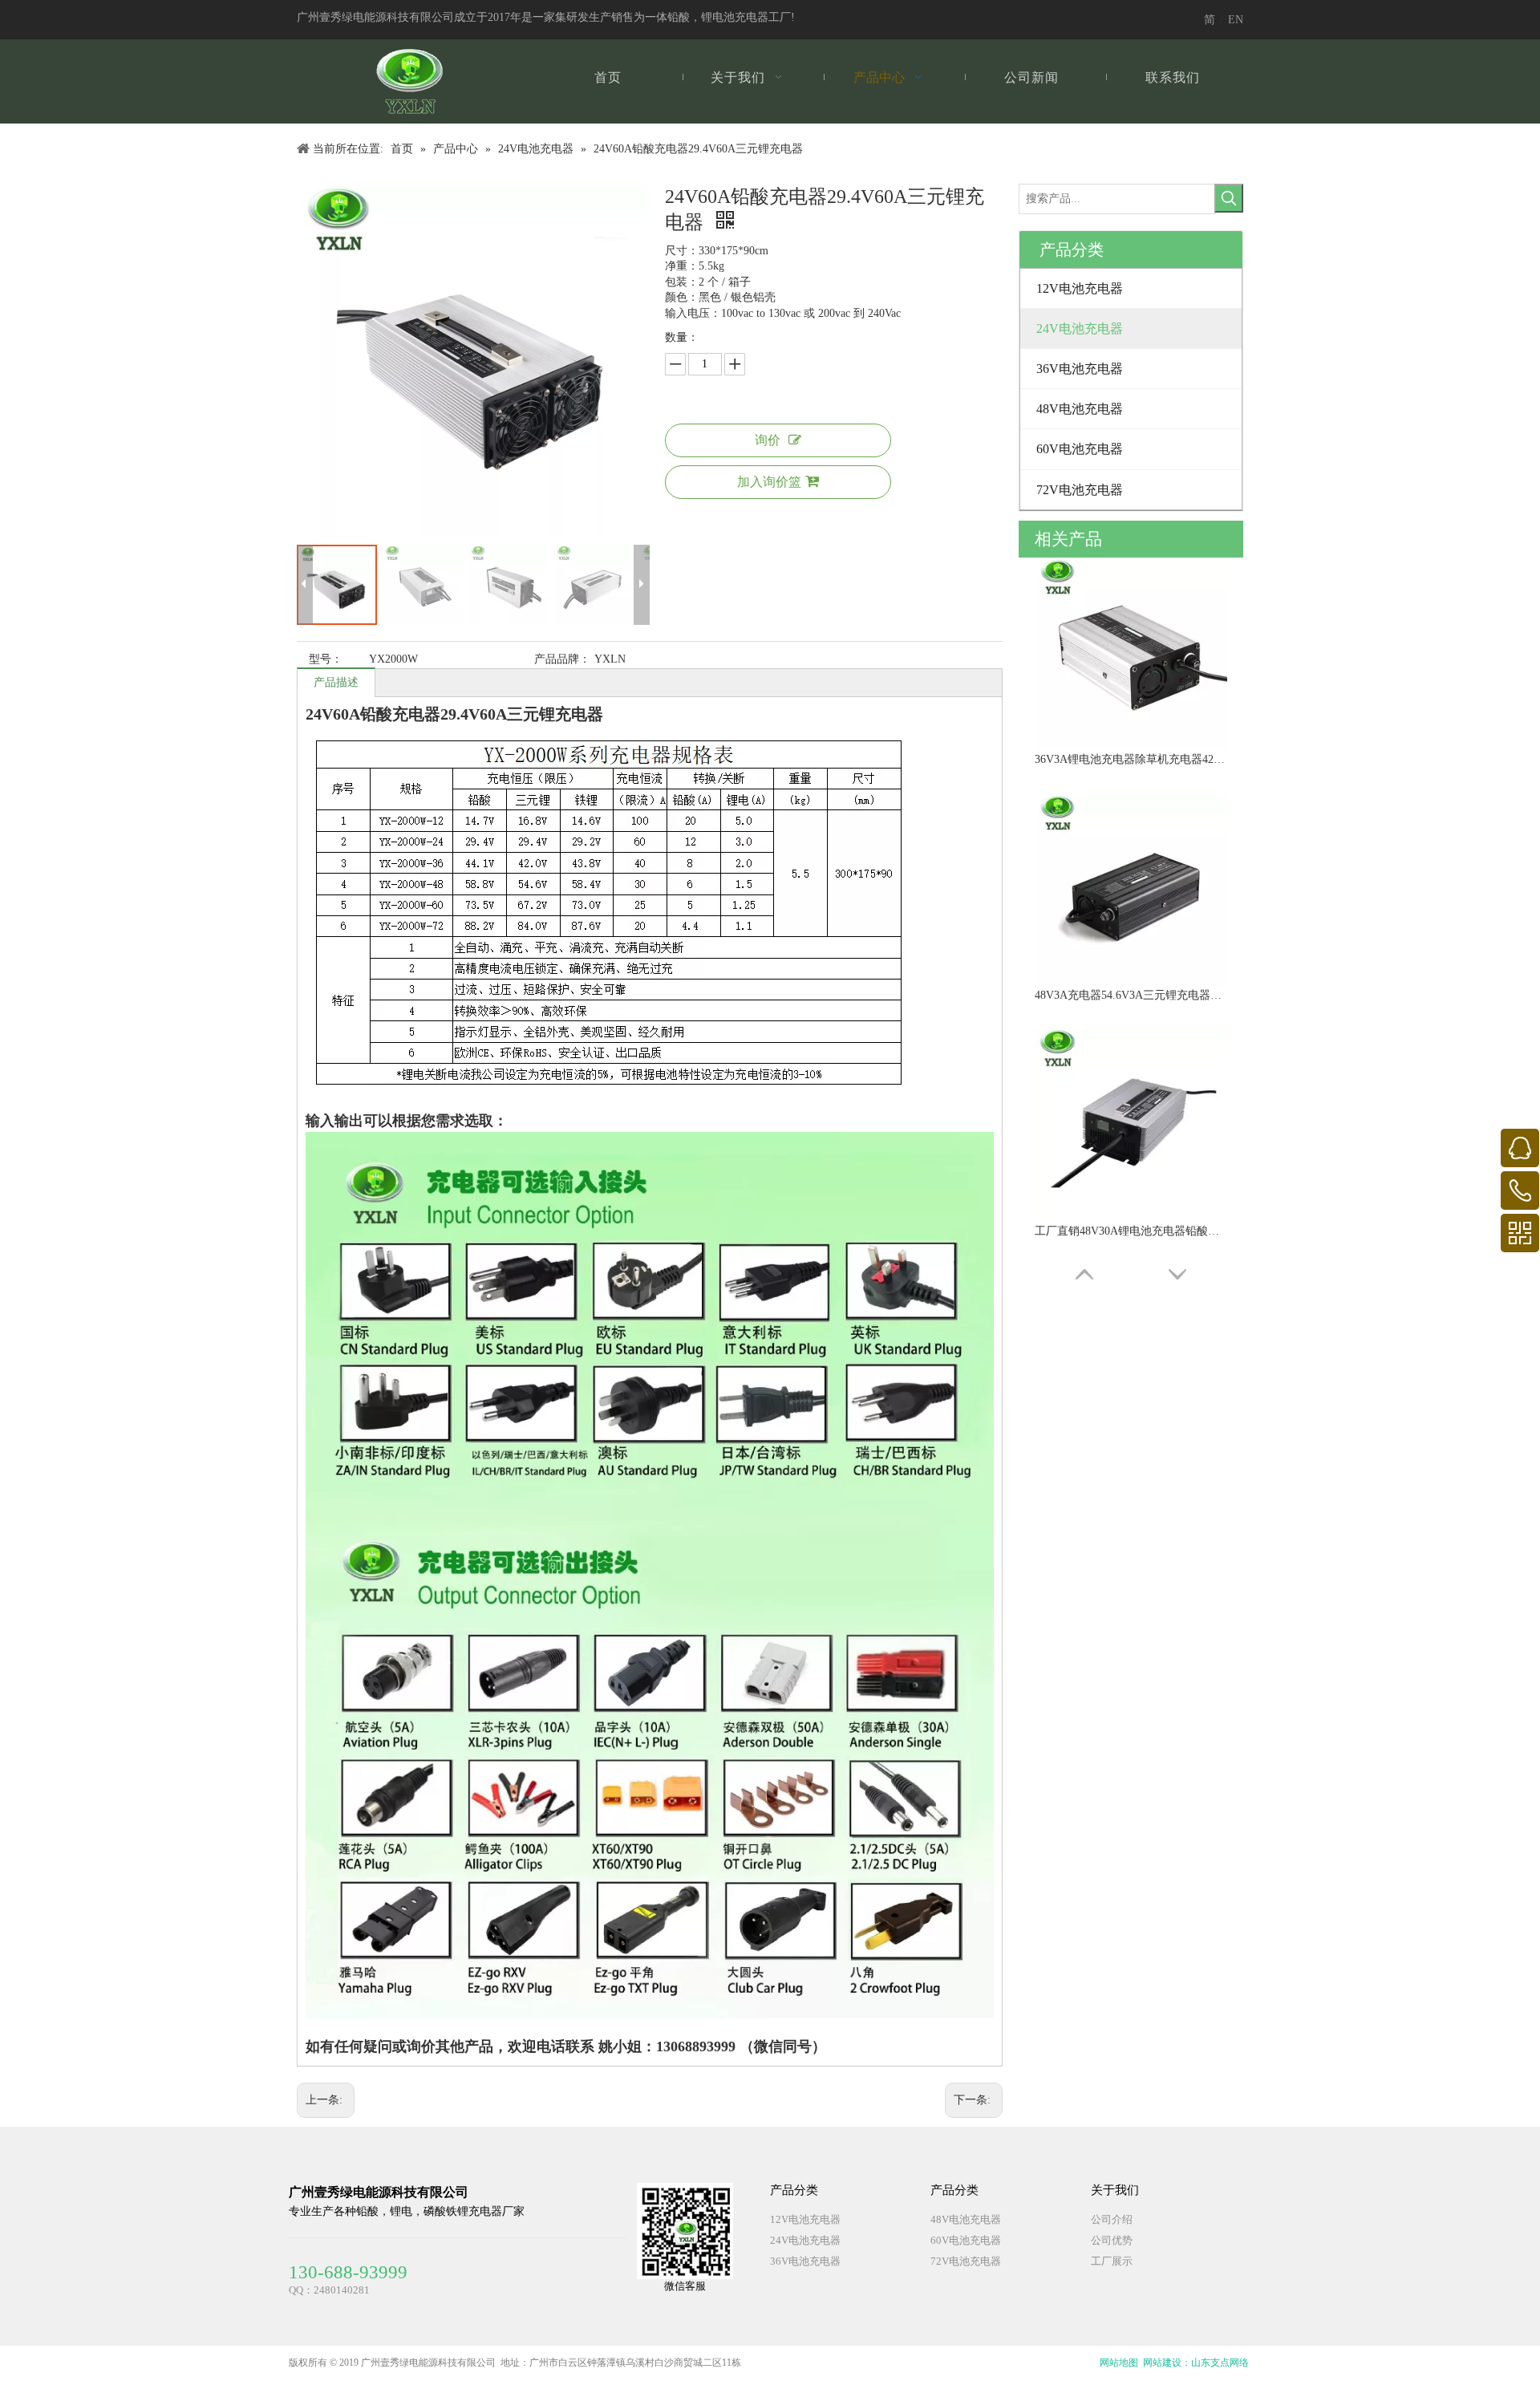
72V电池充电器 (966, 2261)
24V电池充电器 (805, 2240)
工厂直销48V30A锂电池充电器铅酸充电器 (1131, 1231)
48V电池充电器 (966, 2219)
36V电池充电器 (805, 2261)
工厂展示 (1112, 2261)
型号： (326, 659)
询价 (768, 440)
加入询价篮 (769, 482)
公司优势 (1112, 2240)
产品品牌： (562, 659)
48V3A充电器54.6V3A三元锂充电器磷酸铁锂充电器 (1131, 995)
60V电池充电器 (966, 2240)
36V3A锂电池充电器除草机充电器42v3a (1131, 759)
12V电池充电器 (805, 2219)
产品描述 (336, 682)
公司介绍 (1112, 2219)
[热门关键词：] (1229, 198)
